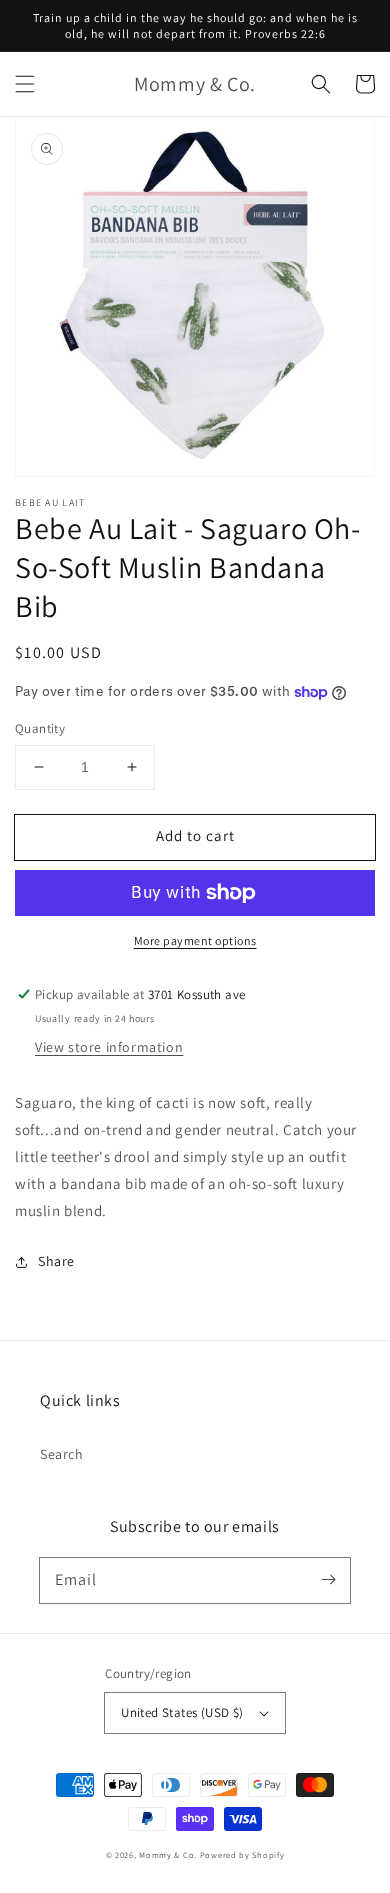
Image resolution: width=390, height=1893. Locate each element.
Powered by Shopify (242, 1854)
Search (62, 1454)
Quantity (40, 728)
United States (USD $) (182, 1712)
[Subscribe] (328, 1580)
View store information (109, 1047)
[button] (25, 84)
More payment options (195, 940)
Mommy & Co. (168, 1854)
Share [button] (56, 1261)
